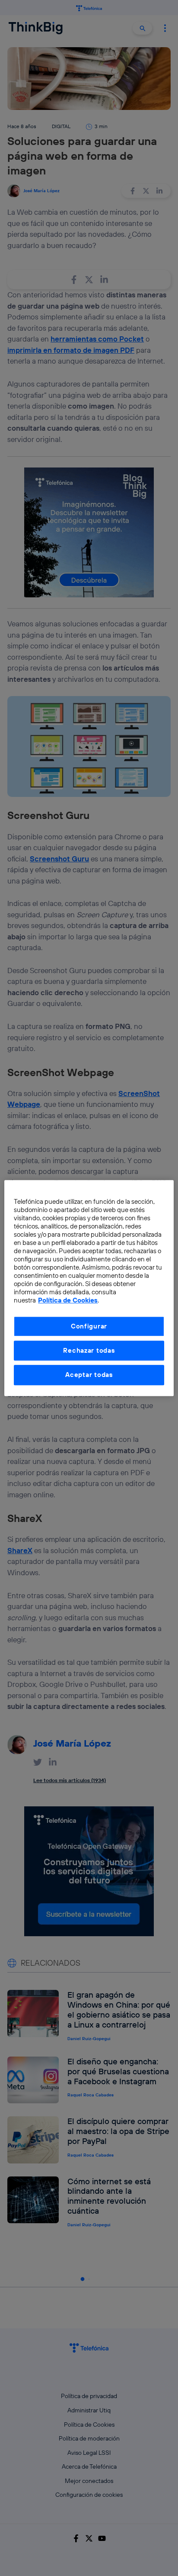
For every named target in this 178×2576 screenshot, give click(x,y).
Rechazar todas (89, 1350)
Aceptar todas (89, 1375)
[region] (89, 1288)
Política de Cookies (68, 1300)
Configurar (89, 1326)
